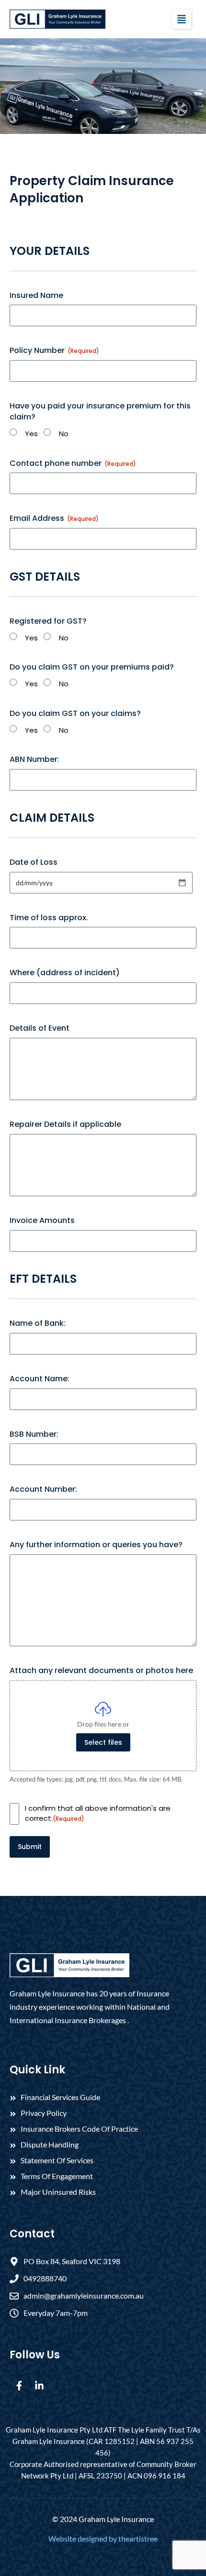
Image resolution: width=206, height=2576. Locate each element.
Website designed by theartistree (103, 2538)
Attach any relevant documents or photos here (101, 1671)
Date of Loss (34, 862)
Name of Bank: (38, 1323)
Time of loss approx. (49, 918)
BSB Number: (34, 1434)
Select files (103, 1742)
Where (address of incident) (65, 973)
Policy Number (54, 351)
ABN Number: (34, 760)
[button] (182, 19)
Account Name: (40, 1379)
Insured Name (36, 296)
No (64, 434)
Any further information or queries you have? (96, 1545)
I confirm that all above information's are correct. (98, 1813)
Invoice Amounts (42, 1221)
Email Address (54, 518)
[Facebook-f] (19, 2386)
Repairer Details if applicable (65, 1124)
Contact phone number (73, 463)
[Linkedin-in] (39, 2386)
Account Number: (43, 1489)
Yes (31, 434)
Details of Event (40, 1028)
